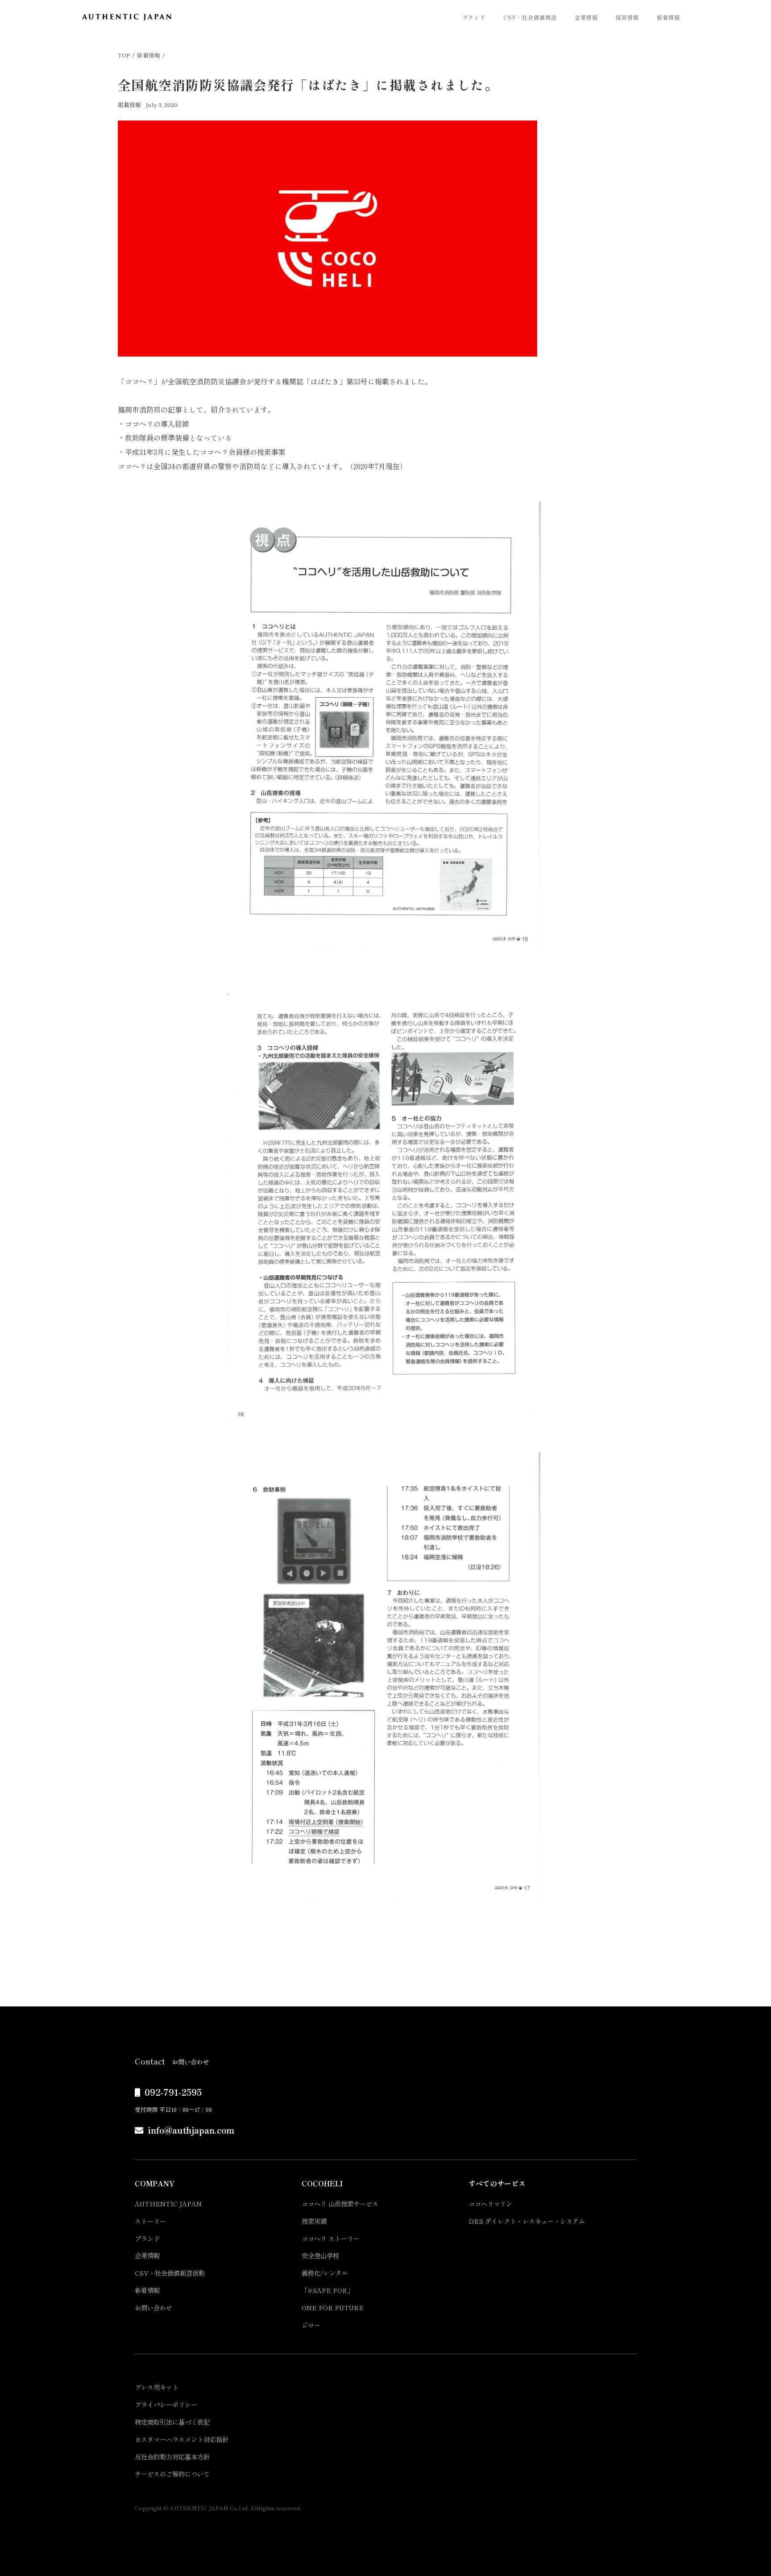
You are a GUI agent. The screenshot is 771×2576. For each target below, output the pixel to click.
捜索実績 (314, 2221)
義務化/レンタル (325, 2273)
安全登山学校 (320, 2255)
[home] (127, 17)
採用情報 (627, 17)
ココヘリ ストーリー (331, 2238)
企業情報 (586, 17)
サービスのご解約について (172, 2474)
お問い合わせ (153, 2308)
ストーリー (150, 2221)
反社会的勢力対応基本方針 (172, 2457)
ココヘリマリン (490, 2204)
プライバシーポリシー (166, 2404)
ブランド (474, 17)
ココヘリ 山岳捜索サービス (340, 2204)
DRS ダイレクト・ (527, 2221)
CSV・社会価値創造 (530, 17)
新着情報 (668, 17)
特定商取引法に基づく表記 (172, 2422)
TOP (124, 55)
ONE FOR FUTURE (333, 2308)
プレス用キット (157, 2387)
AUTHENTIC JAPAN (168, 2204)
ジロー (311, 2325)
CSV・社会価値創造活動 (170, 2273)
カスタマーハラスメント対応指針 (182, 2439)
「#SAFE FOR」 (327, 2290)
